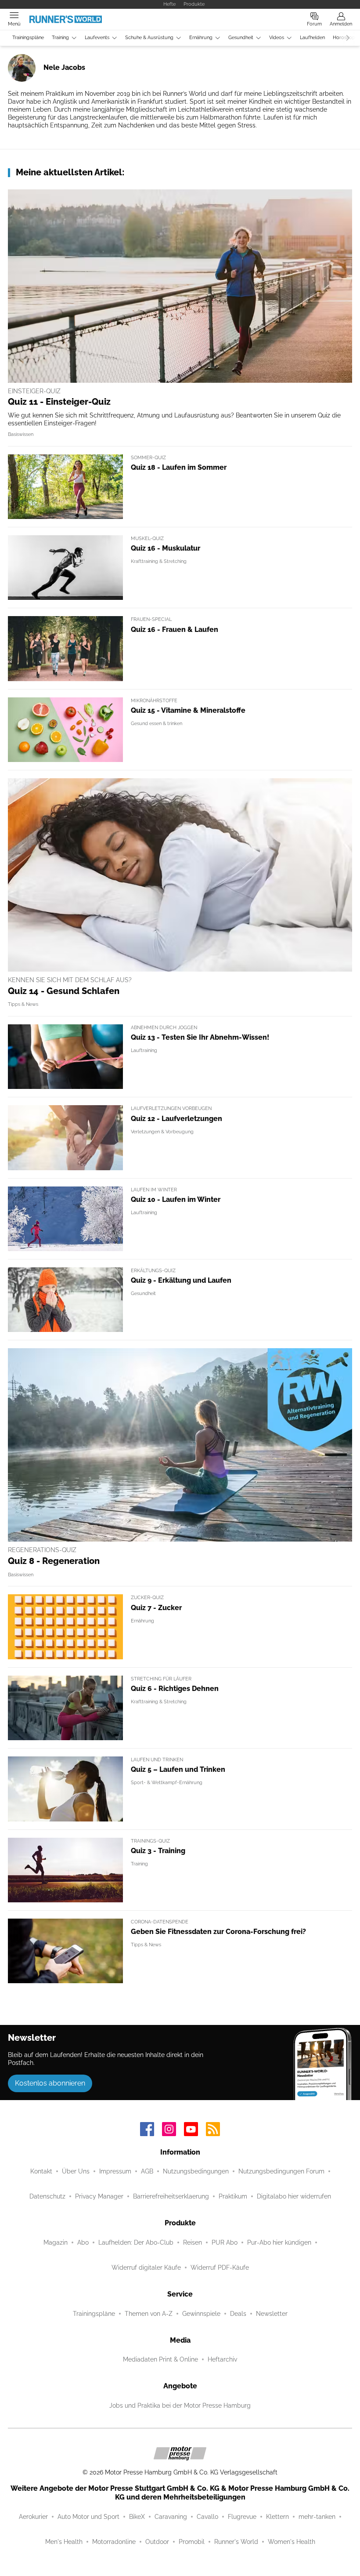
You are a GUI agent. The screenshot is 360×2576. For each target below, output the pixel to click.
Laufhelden (312, 38)
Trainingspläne (28, 38)
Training (60, 38)
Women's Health (292, 2542)
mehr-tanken (317, 2517)
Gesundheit (241, 38)
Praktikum (233, 2196)
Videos (277, 38)
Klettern (277, 2517)
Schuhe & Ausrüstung (149, 38)
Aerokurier (33, 2517)
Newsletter (272, 2314)
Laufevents (97, 38)
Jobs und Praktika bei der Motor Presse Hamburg (180, 2405)
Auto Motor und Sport (88, 2517)
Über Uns (76, 2171)
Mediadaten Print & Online (160, 2359)
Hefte (169, 4)
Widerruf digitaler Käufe (146, 2268)
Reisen (193, 2242)
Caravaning (171, 2517)
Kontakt (41, 2171)
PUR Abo (225, 2242)
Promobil (192, 2542)
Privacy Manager (99, 2196)
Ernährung (201, 38)
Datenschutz (47, 2196)
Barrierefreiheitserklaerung (171, 2196)
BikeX (137, 2517)
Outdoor (157, 2542)
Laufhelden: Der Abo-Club (136, 2242)
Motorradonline (114, 2542)
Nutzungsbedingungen (196, 2171)
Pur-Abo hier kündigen (279, 2242)
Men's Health (64, 2542)
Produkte (194, 4)
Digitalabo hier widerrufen (294, 2196)
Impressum (115, 2171)
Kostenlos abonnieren (50, 2083)
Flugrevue (242, 2517)
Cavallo (207, 2517)
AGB (147, 2171)
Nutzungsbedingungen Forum (281, 2171)
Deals (238, 2314)
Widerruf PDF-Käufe (220, 2268)
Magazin (56, 2242)
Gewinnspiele (201, 2314)
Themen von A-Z (149, 2314)
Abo (83, 2242)
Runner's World (236, 2542)
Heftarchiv (222, 2359)
